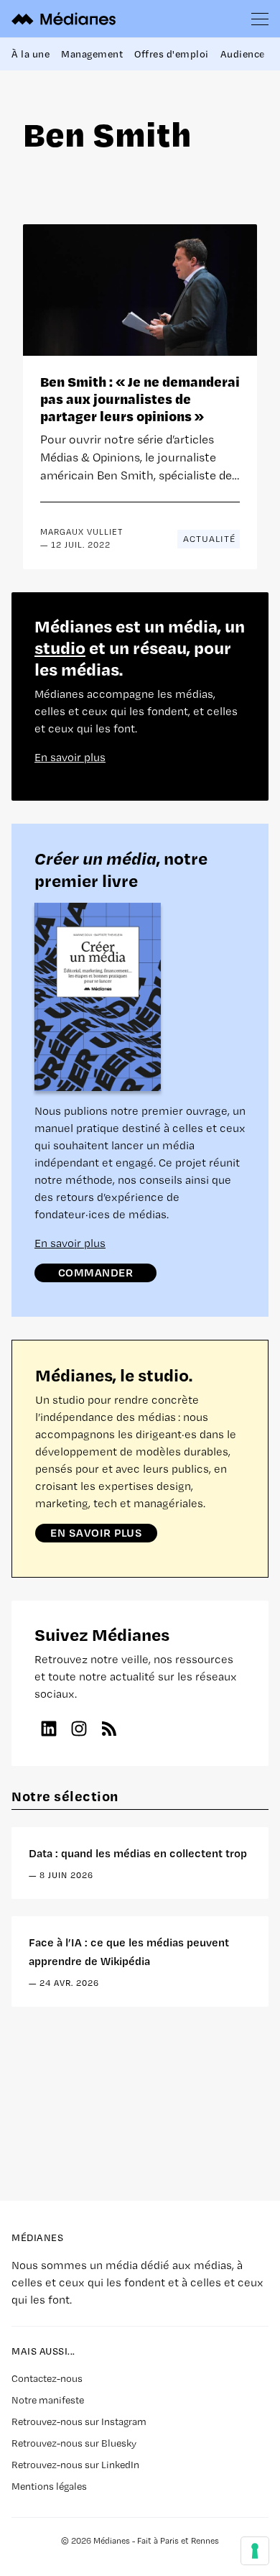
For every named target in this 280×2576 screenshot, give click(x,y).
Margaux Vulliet (81, 532)
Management (92, 54)
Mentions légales (49, 2486)
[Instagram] (79, 1729)
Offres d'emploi (172, 54)
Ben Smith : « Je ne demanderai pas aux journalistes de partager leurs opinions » (140, 399)
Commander (96, 1272)
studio (60, 647)
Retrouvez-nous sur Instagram (79, 2421)
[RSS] (109, 1729)
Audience (243, 54)
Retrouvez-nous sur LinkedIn (75, 2465)
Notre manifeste (48, 2400)
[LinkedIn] (49, 1729)
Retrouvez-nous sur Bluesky (74, 2443)
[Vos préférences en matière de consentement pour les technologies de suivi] (255, 2551)
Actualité (209, 539)
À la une (31, 54)
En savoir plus (70, 757)
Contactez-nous (47, 2378)
